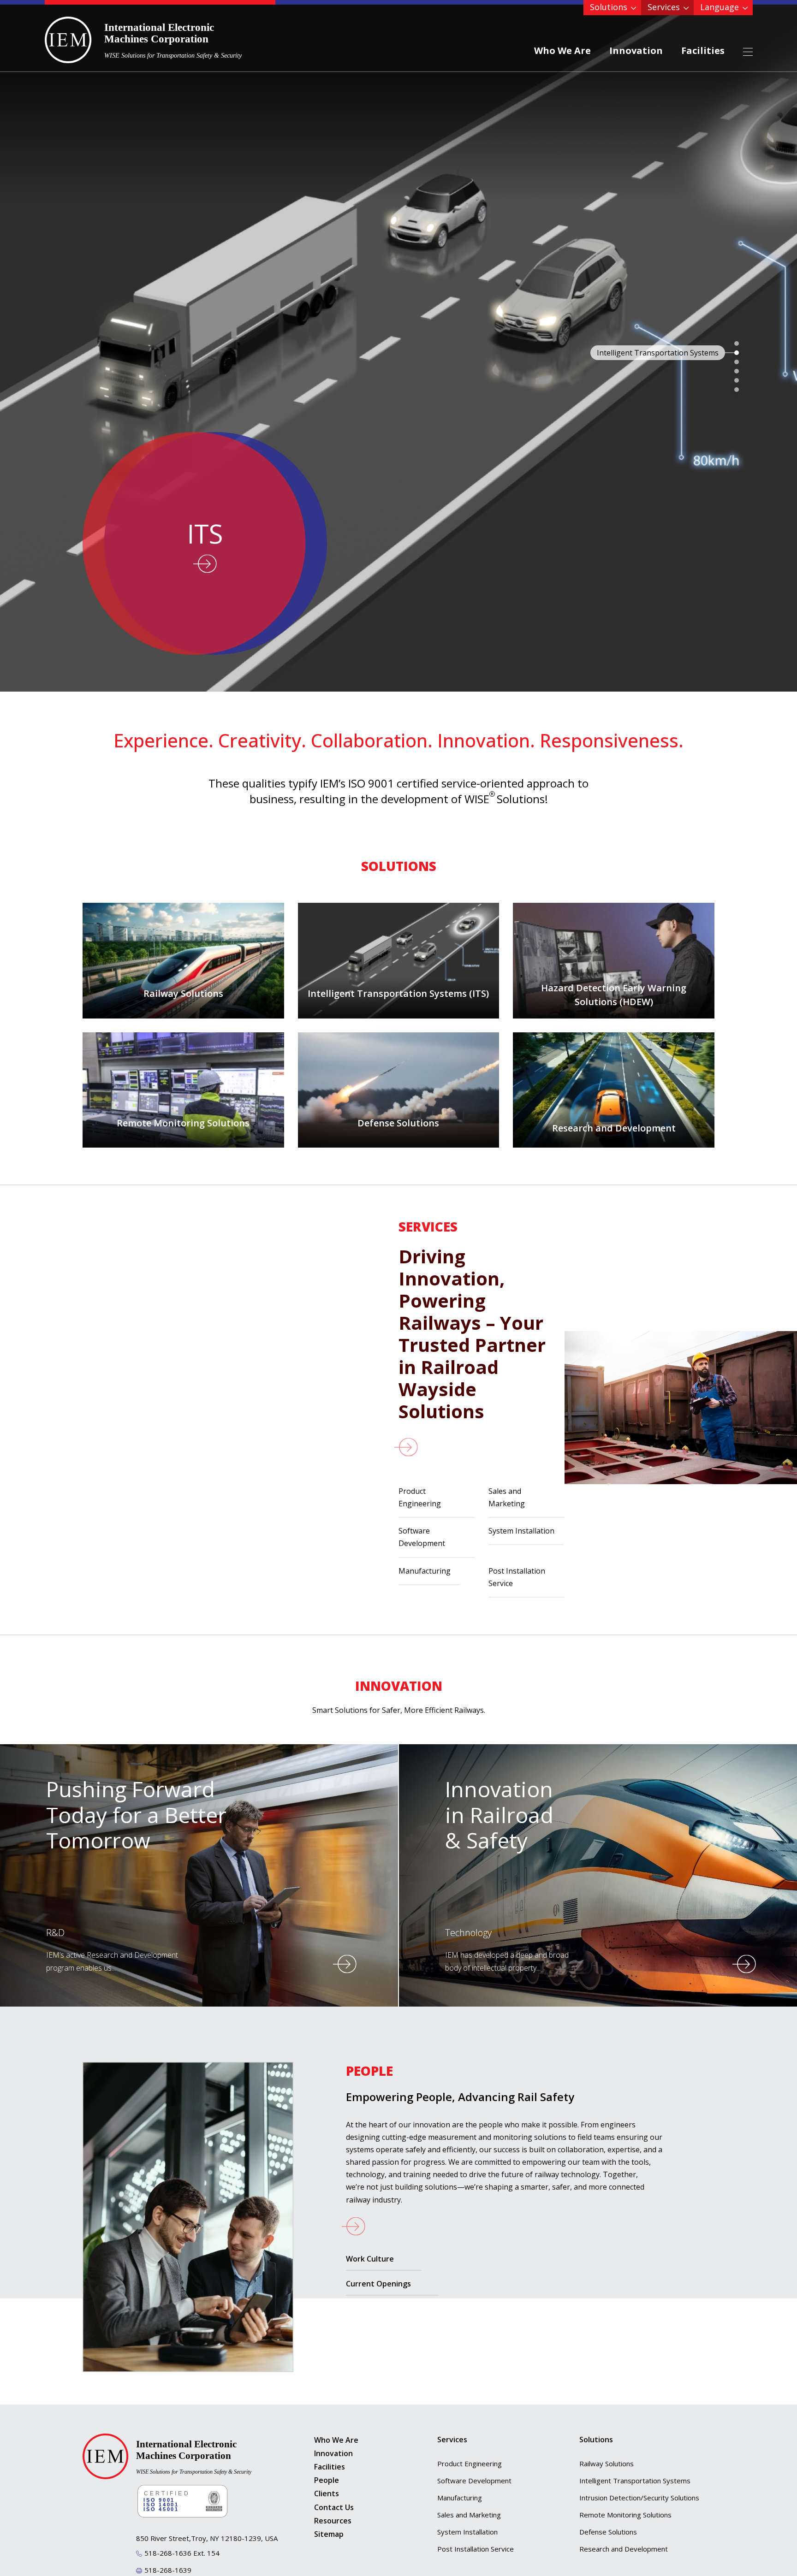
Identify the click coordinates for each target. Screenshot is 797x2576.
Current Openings (378, 2284)
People (327, 2480)
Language (720, 7)
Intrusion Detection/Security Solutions (639, 2498)
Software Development (422, 1537)
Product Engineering (420, 1497)
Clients (327, 2493)
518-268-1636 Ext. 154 (182, 2553)
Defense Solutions (608, 2532)
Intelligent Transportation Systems (635, 2481)
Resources (333, 2521)
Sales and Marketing (507, 1497)
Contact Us (334, 2507)
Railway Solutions (607, 2463)
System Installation (521, 1531)
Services (664, 7)
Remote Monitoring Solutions (625, 2515)
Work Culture (370, 2259)
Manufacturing (425, 1571)
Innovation (636, 50)
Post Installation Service (517, 1577)
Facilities (703, 50)
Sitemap (329, 2534)
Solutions (609, 7)
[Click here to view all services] (482, 1447)
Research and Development (624, 2549)
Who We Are (562, 50)
